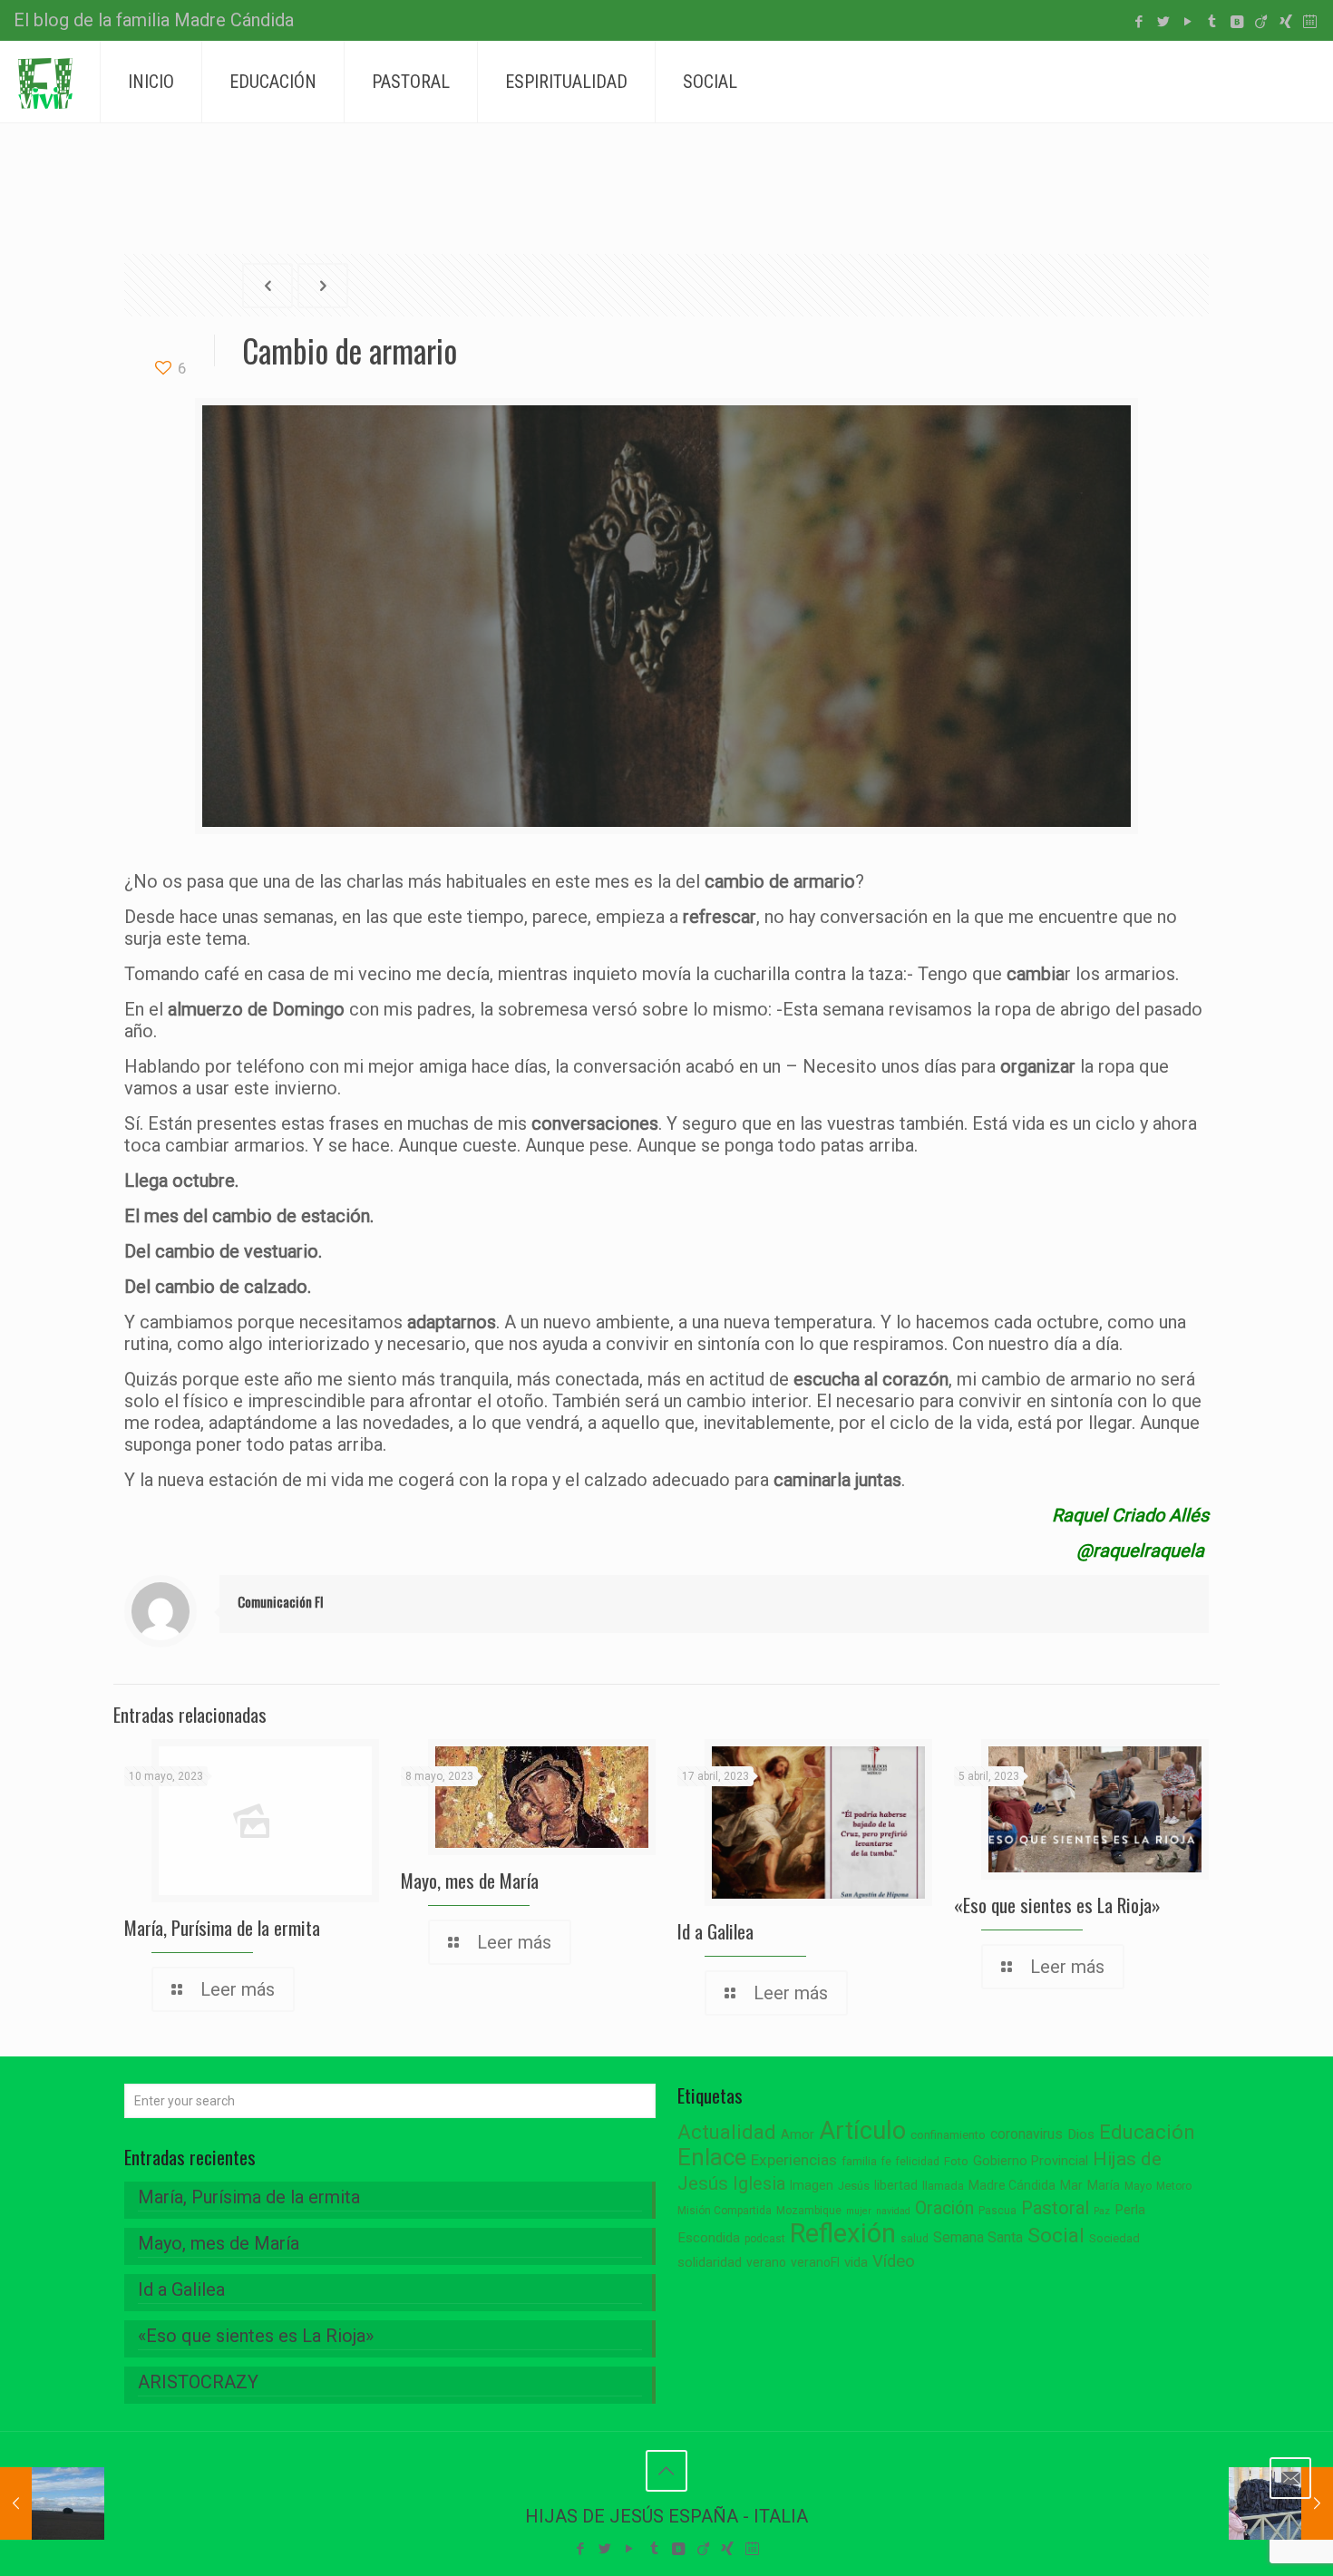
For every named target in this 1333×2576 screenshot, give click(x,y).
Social (1056, 2236)
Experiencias (794, 2160)
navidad (893, 2211)
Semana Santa (978, 2237)
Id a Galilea (715, 1931)
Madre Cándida (1012, 2185)
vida (856, 2262)
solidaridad (710, 2263)
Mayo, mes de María (470, 1880)
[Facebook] (1138, 22)
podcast (765, 2239)
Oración (944, 2208)
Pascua (997, 2211)
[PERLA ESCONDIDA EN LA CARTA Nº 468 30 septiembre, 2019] (52, 2503)
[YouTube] (1187, 22)
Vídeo (894, 2261)
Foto (956, 2161)
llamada (943, 2186)
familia (859, 2161)
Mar (1071, 2185)
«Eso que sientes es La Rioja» (1057, 1905)
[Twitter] (1163, 22)
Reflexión (843, 2233)
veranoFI (815, 2262)
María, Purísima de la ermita (222, 1927)
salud (915, 2239)
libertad (896, 2185)
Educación (1147, 2132)
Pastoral (1055, 2208)
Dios (1081, 2134)
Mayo (1138, 2186)
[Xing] (1285, 22)
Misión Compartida (725, 2211)
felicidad (918, 2162)
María (1104, 2185)
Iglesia (759, 2184)
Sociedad (1114, 2238)
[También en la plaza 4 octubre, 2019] (1281, 2503)
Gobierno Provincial (1031, 2161)
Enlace (712, 2157)
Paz (1102, 2211)
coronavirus (1027, 2134)
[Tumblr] (1212, 22)
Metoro (1174, 2186)
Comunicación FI (281, 1601)
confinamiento (948, 2135)
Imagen (812, 2185)
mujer (859, 2211)
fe (886, 2162)
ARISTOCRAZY (198, 2382)
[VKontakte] (1236, 22)
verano (766, 2262)
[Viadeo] (1261, 22)
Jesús (854, 2186)
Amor (798, 2135)
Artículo (862, 2131)
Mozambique (809, 2211)
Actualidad (727, 2132)
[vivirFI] (45, 82)
